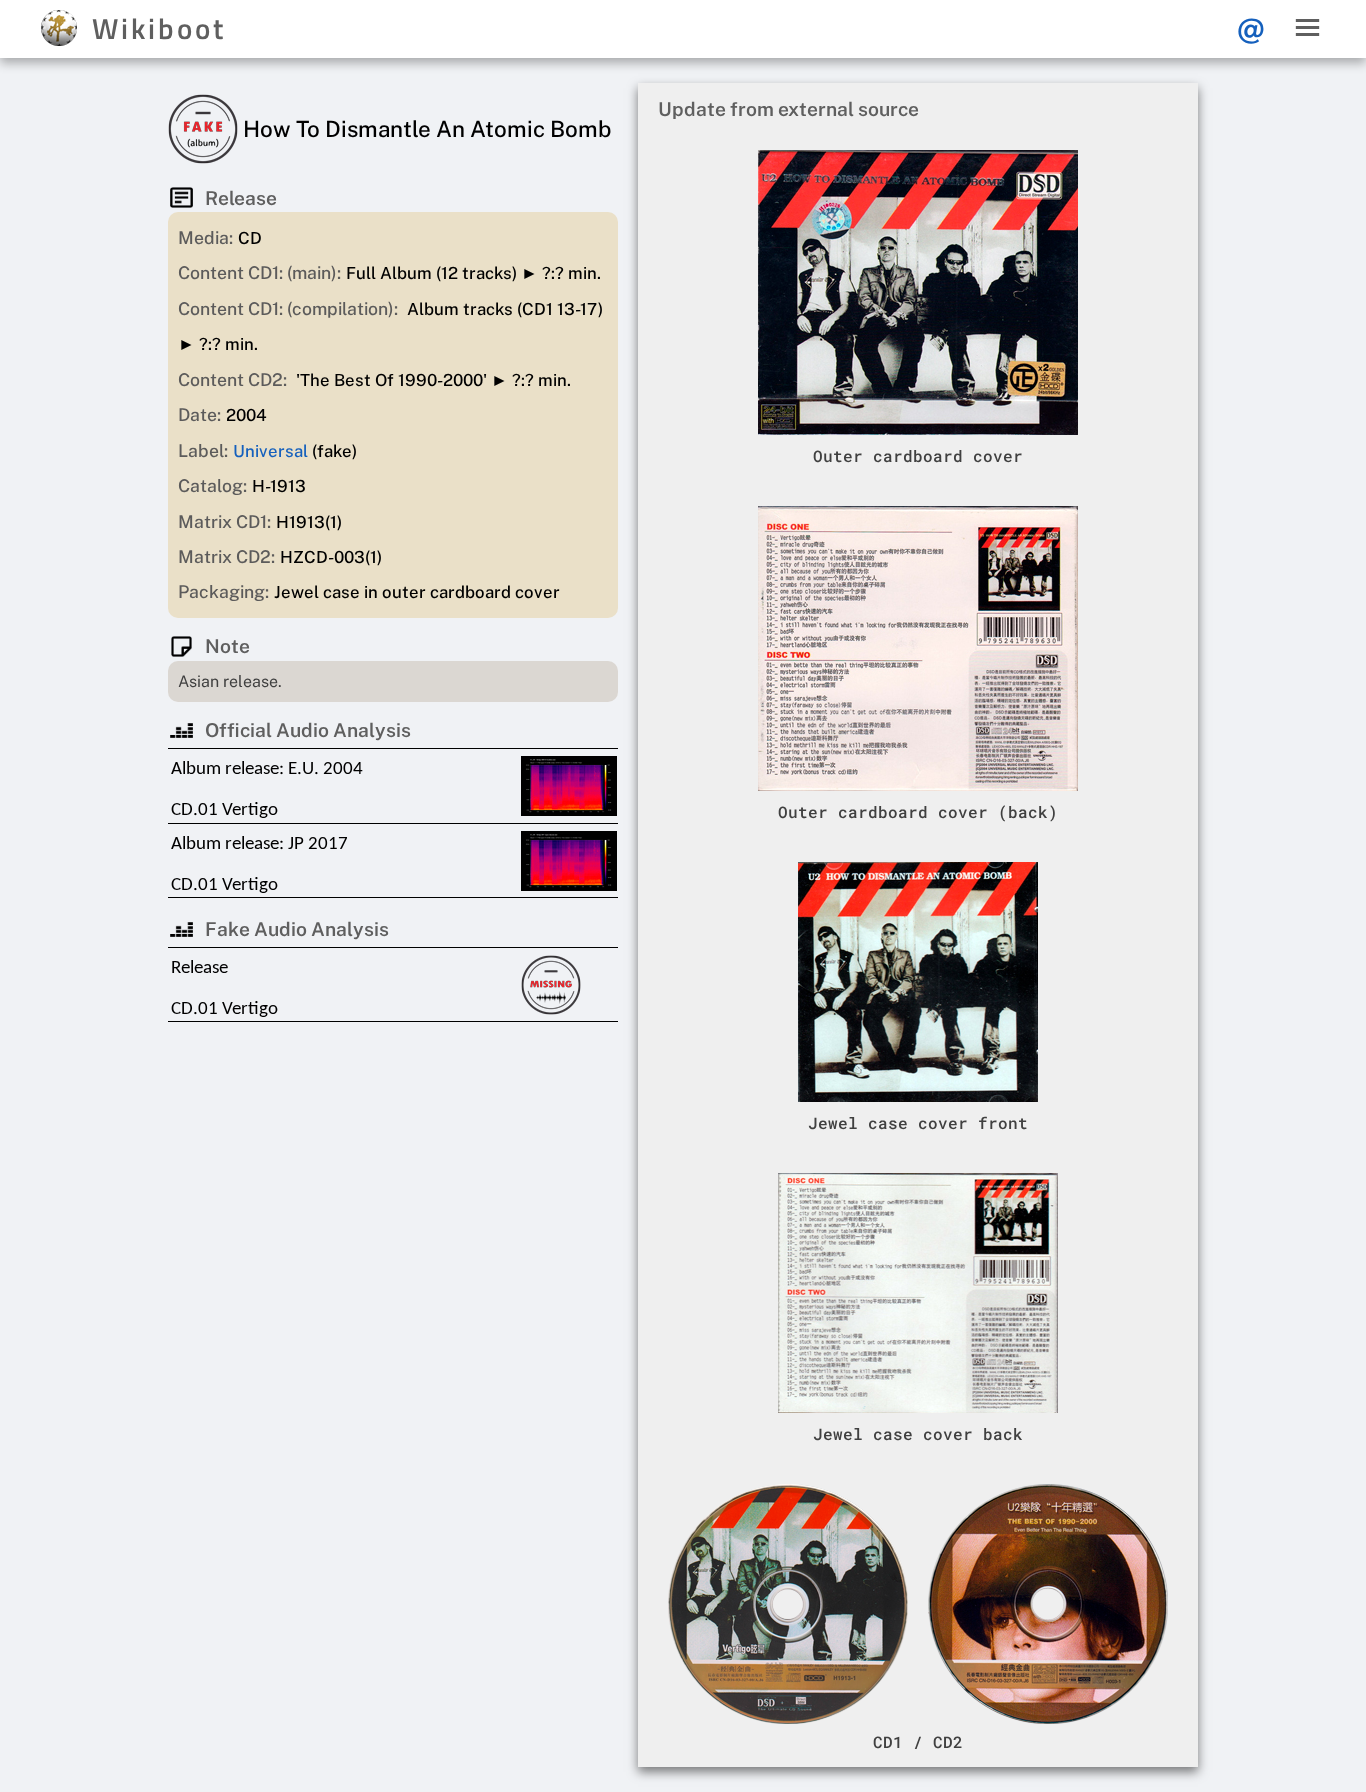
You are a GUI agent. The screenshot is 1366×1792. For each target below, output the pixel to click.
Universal (270, 451)
